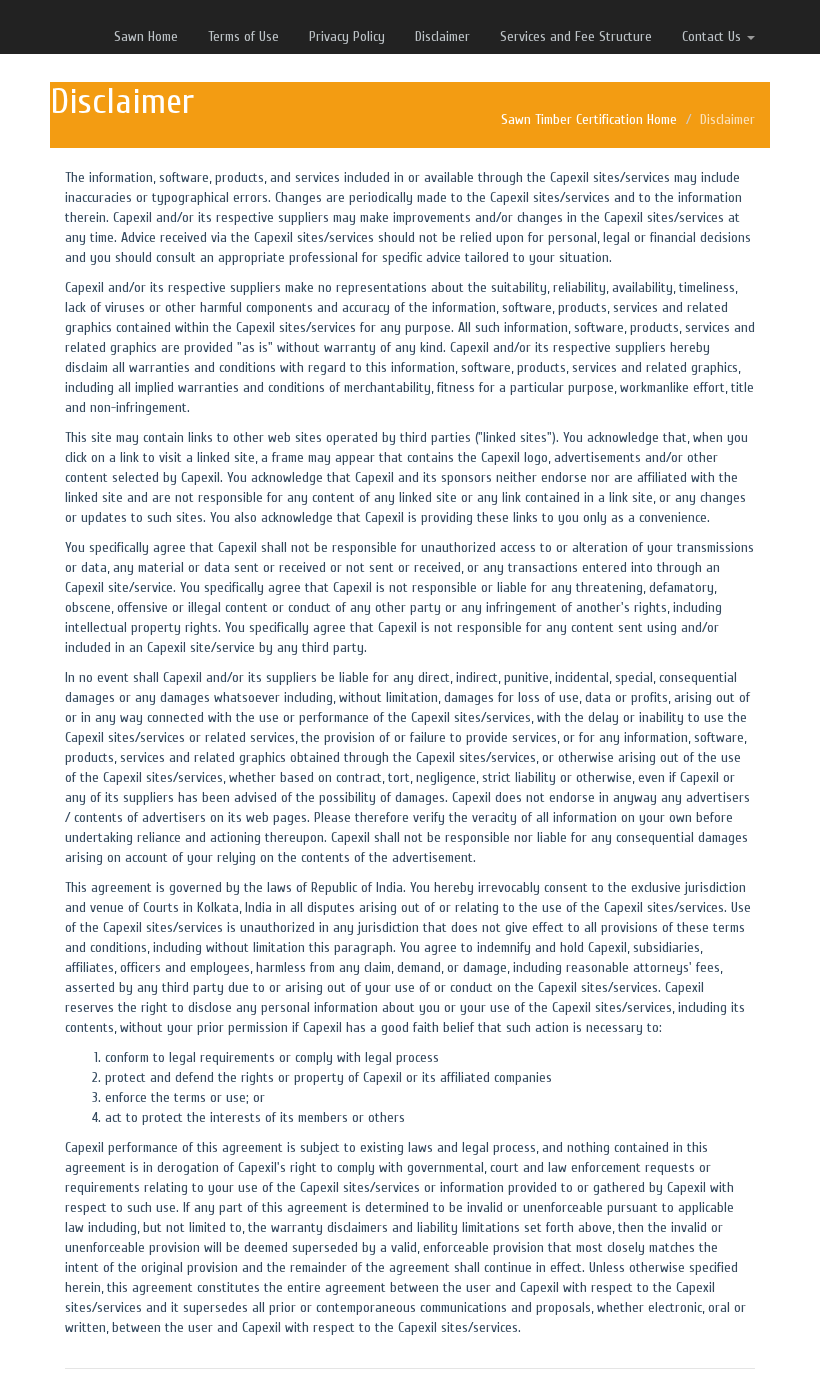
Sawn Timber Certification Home (589, 119)
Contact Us (713, 36)
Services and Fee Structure (576, 36)
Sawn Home (146, 36)
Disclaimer (442, 36)
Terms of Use (243, 36)
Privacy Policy (347, 36)
